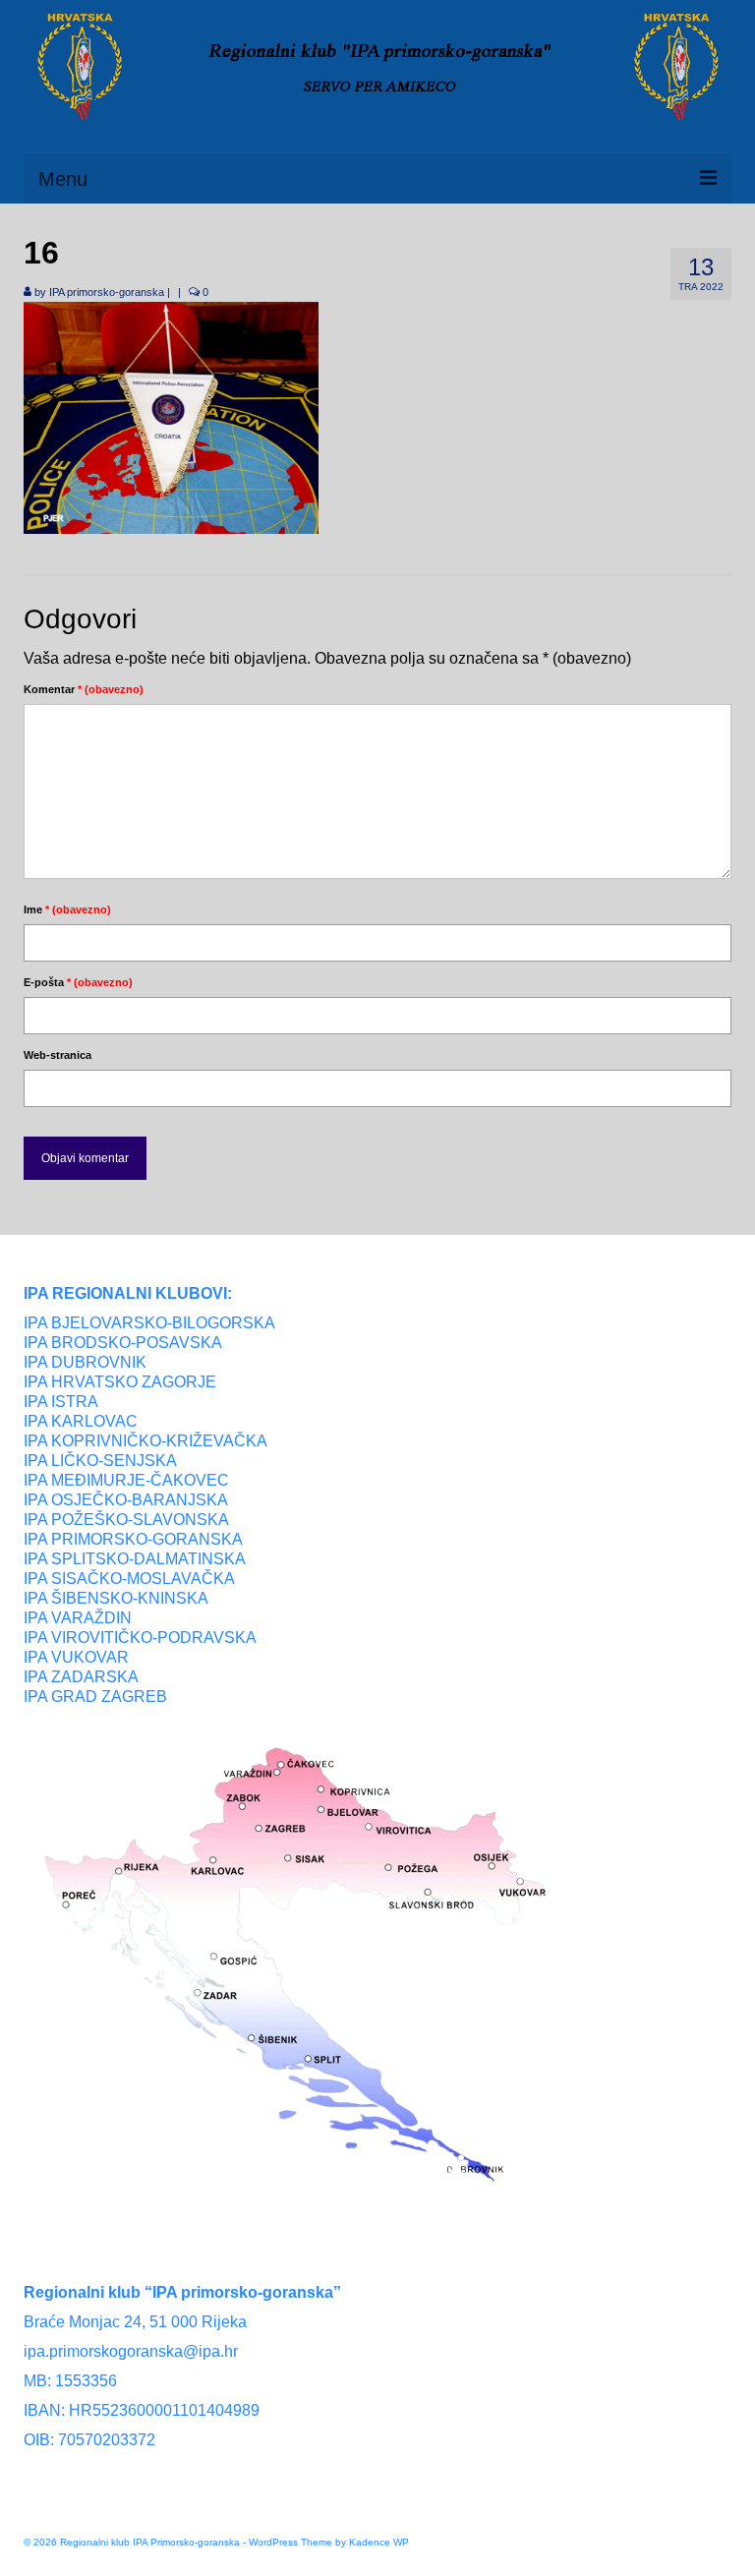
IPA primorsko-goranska (107, 292)
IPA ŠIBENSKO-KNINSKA (116, 1598)
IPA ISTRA (61, 1402)
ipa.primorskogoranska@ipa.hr (131, 2351)
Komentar (84, 689)
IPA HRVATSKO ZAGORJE (120, 1382)
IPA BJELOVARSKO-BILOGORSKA (149, 1323)
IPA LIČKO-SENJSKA (100, 1461)
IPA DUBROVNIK (85, 1362)
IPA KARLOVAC (81, 1421)
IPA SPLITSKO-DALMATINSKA (135, 1559)
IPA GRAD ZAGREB (95, 1697)
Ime (67, 909)
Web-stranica (58, 1055)
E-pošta (78, 982)
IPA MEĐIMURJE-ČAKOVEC (126, 1480)
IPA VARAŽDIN (78, 1618)
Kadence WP (379, 2542)
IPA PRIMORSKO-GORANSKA (133, 1539)
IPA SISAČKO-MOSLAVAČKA (129, 1579)
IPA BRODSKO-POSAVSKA (123, 1343)
